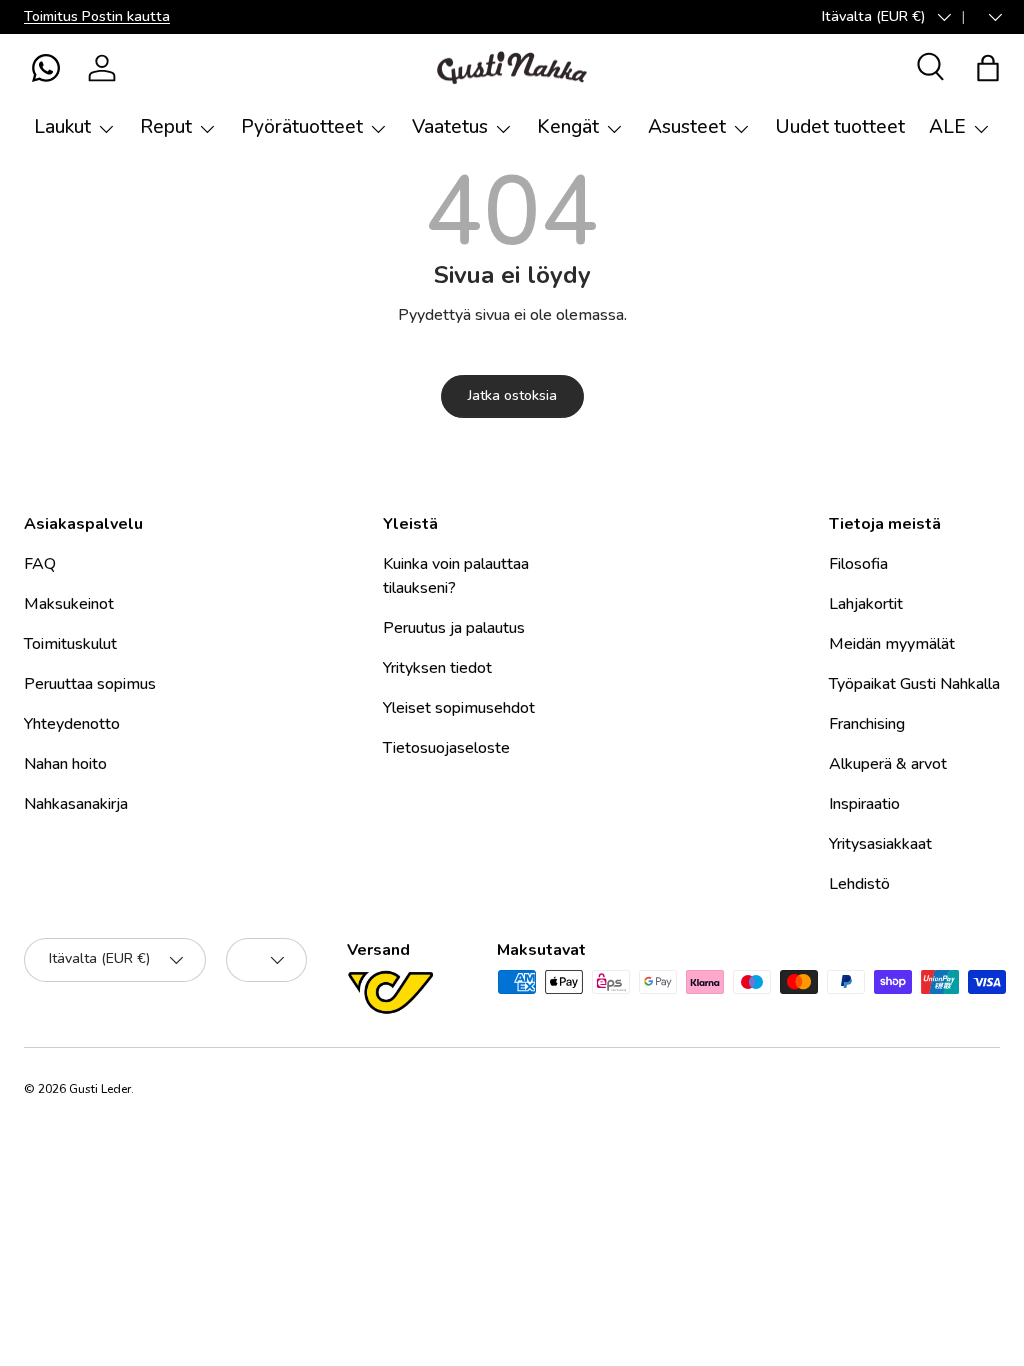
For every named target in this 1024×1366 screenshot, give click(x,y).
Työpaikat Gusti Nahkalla (914, 684)
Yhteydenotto (72, 724)
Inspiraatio (864, 804)
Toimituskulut (70, 644)
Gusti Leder (100, 1089)
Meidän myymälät (892, 644)
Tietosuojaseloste (446, 748)
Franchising (867, 724)
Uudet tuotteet (840, 127)
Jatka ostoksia (512, 395)
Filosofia (858, 564)
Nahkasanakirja (76, 804)
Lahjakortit (866, 604)
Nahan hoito (65, 764)
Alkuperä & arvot (888, 764)
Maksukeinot (69, 604)
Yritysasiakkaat (880, 844)
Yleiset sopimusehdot (459, 708)
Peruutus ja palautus (454, 628)
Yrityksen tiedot (437, 668)
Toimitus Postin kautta (97, 16)
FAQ (40, 564)
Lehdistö (859, 884)
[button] (46, 68)
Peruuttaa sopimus (90, 684)
